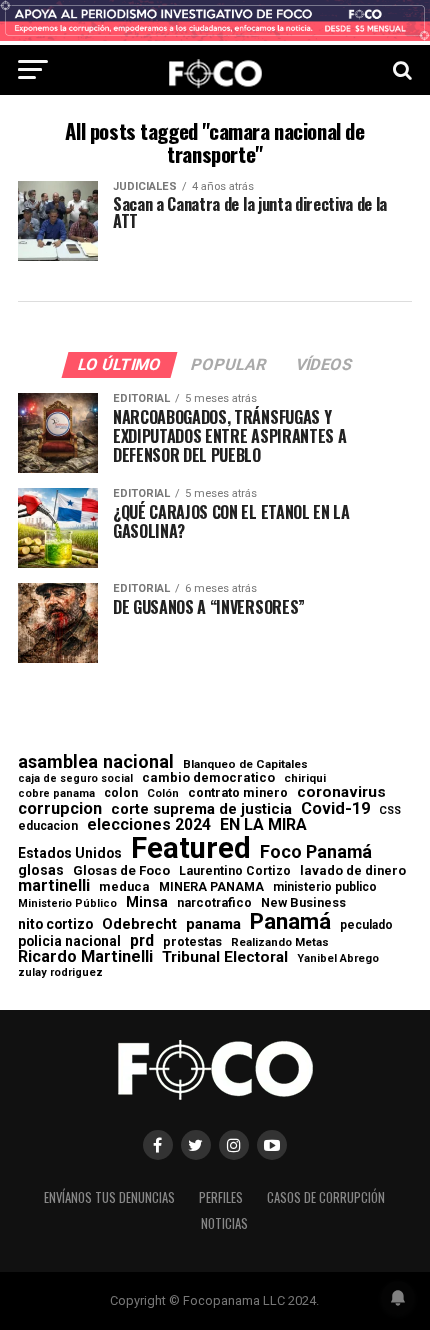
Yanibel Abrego (338, 958)
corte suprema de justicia (201, 809)
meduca (124, 887)
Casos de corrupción (326, 1197)
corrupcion (60, 809)
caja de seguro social (75, 779)
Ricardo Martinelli (85, 957)
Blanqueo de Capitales (245, 765)
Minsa (147, 902)
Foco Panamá (316, 852)
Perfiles (221, 1197)
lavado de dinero (353, 871)
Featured (191, 848)
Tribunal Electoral (225, 957)
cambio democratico (208, 778)
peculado (366, 925)
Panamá (290, 921)
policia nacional (69, 942)
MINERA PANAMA (211, 887)
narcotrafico (214, 903)
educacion (48, 826)
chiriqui (305, 778)
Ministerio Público (67, 904)
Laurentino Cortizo (235, 871)
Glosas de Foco (121, 870)
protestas (192, 942)
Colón (163, 793)
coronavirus (341, 792)
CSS (390, 811)
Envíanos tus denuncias (109, 1197)
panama (213, 924)
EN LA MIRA (263, 825)
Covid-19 (335, 809)
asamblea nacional (96, 762)
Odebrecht (139, 924)
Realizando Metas (280, 942)
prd (142, 941)
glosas (41, 870)
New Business (303, 903)
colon (121, 793)
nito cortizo (55, 925)
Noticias (224, 1223)
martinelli (54, 886)
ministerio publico (325, 887)
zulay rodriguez (60, 973)
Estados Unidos (70, 854)
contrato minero (238, 793)
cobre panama (56, 794)
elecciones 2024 (149, 825)
